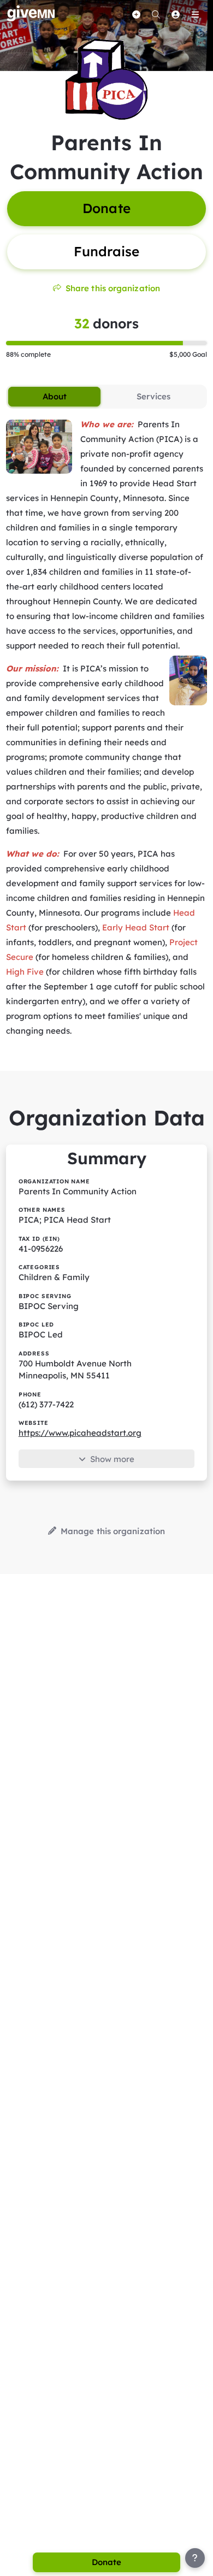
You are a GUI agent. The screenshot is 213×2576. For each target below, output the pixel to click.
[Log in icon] (175, 14)
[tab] (54, 397)
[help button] (195, 2558)
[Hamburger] (195, 14)
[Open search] (156, 14)
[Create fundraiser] (136, 14)
